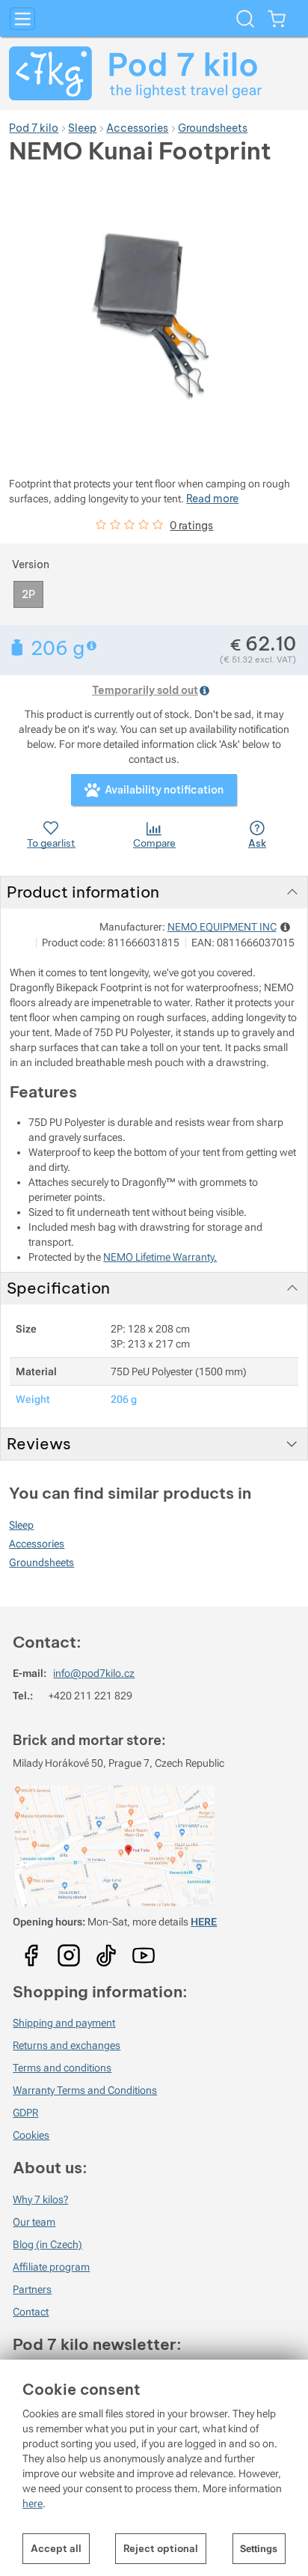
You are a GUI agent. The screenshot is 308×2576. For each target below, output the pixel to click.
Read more (212, 499)
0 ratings (191, 526)
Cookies (31, 2135)
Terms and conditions (62, 2068)
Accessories (37, 1544)
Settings (259, 2549)
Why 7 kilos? (40, 2199)
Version (31, 564)
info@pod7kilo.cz (94, 1673)
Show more (93, 646)
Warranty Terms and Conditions (85, 2090)
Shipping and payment (64, 2023)
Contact (31, 2312)
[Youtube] (31, 1951)
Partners (32, 2289)
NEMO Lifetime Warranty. (160, 1257)
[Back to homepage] (154, 73)
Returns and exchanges (67, 2045)
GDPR (25, 2113)
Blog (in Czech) (47, 2244)
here (33, 2503)
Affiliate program (51, 2267)
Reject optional (161, 2548)
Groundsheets (41, 1562)
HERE (204, 1922)
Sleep (21, 1525)
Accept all (56, 2548)
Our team (34, 2222)
